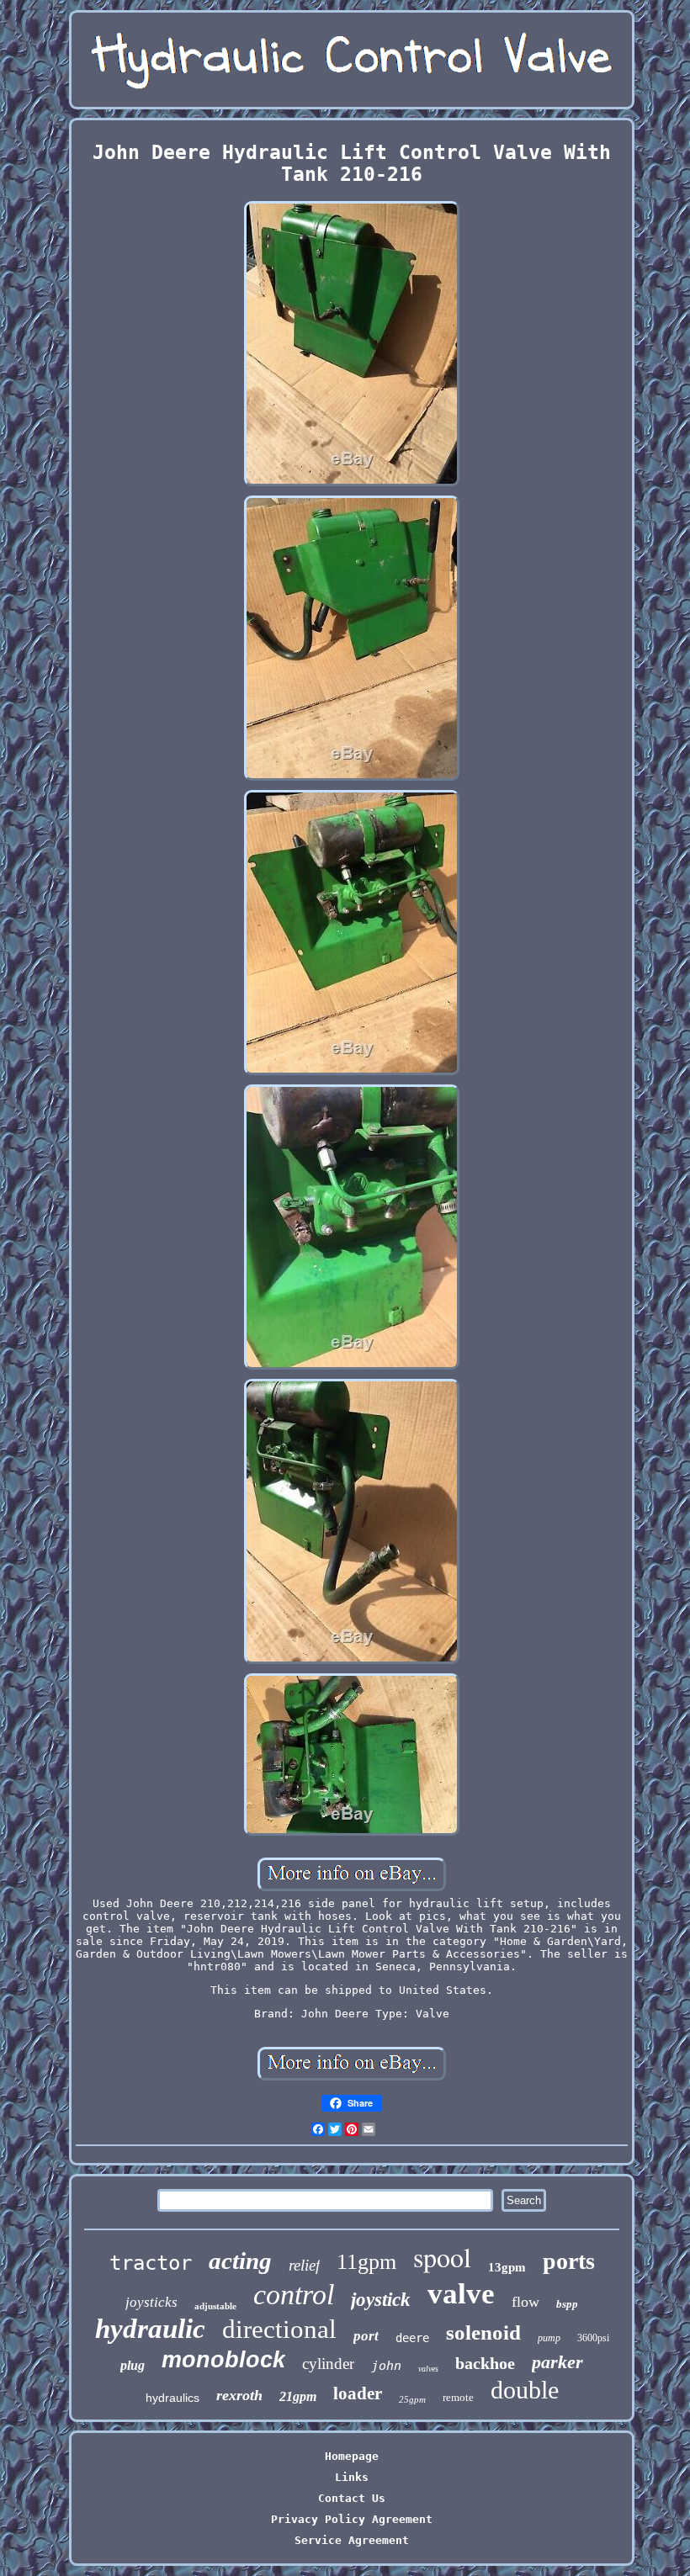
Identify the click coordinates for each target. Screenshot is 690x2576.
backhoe (485, 2363)
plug (133, 2365)
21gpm (298, 2396)
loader (358, 2393)
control (294, 2295)
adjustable (215, 2306)
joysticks (151, 2302)
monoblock (223, 2360)
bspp (567, 2304)
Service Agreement (352, 2540)
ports (569, 2261)
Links (352, 2477)
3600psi (593, 2338)
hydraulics (172, 2398)
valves (428, 2369)
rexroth (239, 2395)
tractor (151, 2263)
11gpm (366, 2262)
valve (461, 2294)
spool (442, 2257)
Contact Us (352, 2498)
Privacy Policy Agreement (352, 2519)
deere (412, 2338)
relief (304, 2265)
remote (458, 2397)
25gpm (412, 2399)
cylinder (328, 2364)
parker (557, 2362)
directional (279, 2329)
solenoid (483, 2332)
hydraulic (150, 2329)
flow (525, 2302)
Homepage (352, 2456)
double (525, 2390)
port (366, 2336)
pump (549, 2338)
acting (240, 2261)
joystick (381, 2300)
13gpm (507, 2267)
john (386, 2366)
